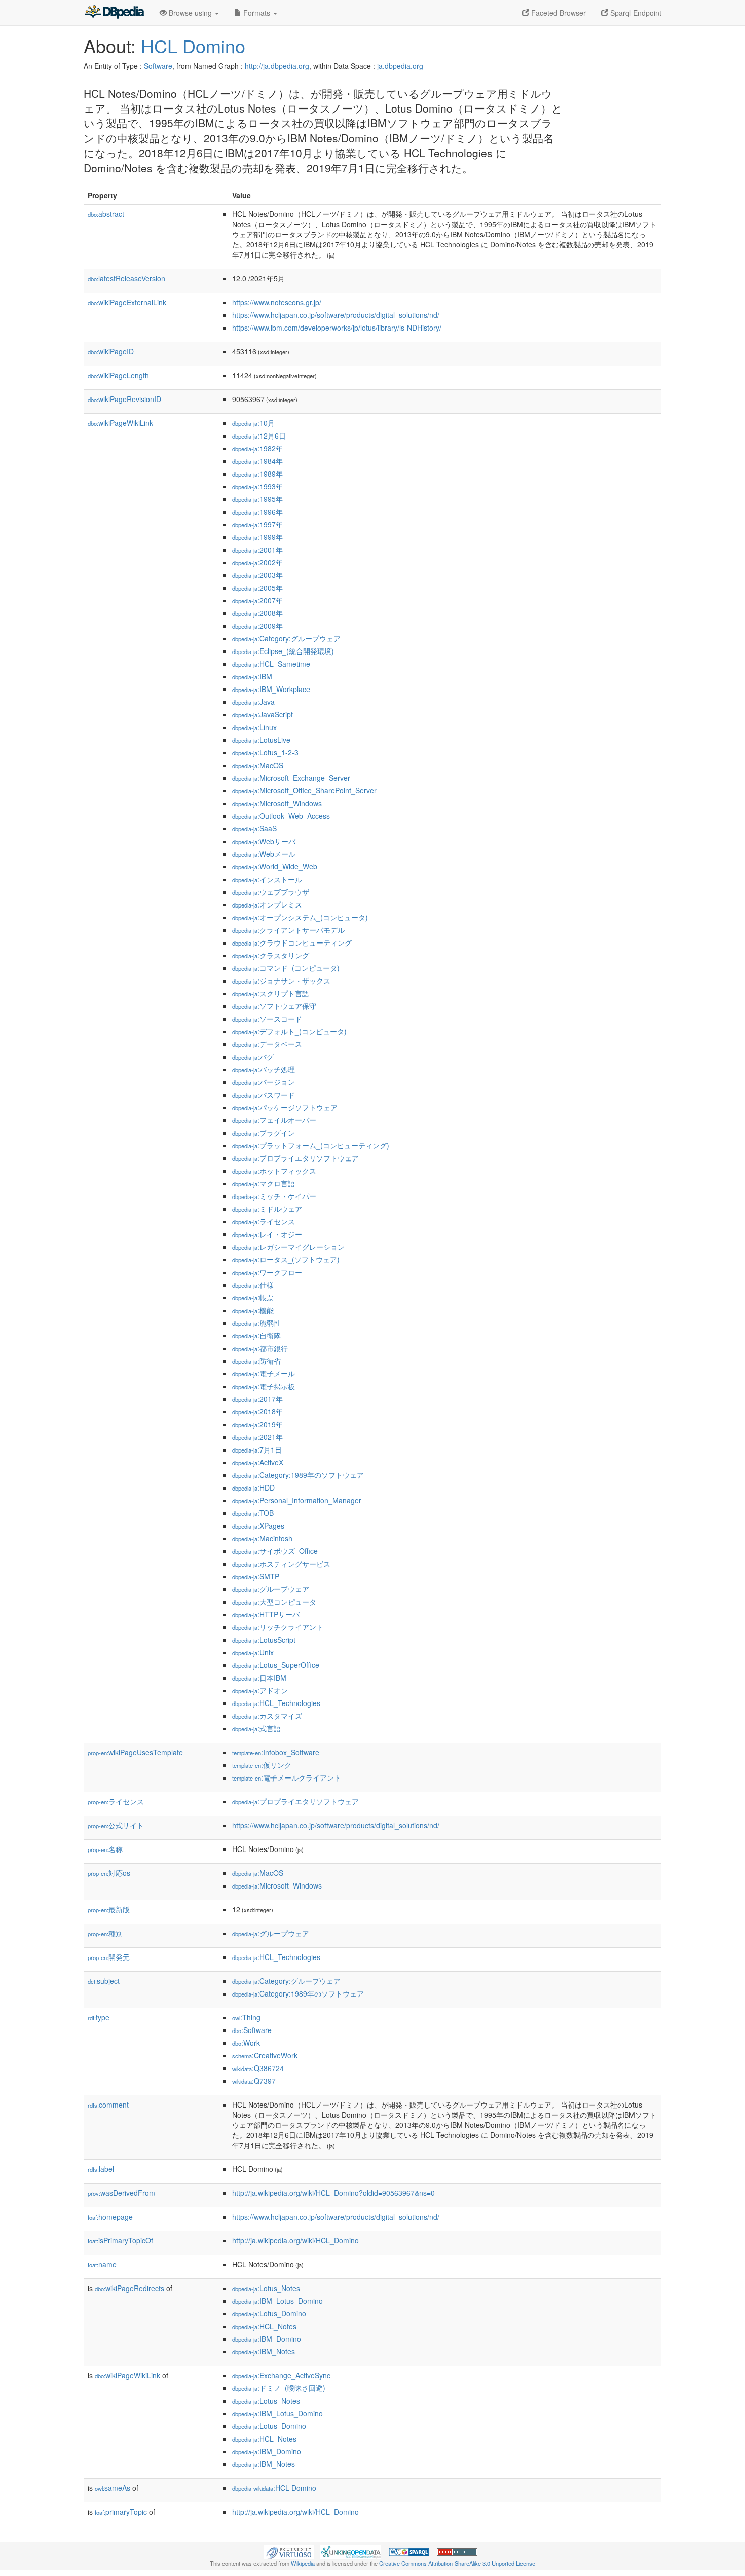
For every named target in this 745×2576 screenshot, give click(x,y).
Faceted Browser (557, 13)
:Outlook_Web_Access (281, 816)
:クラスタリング (271, 955)
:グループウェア (271, 1589)
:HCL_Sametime (271, 664)
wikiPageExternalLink (127, 302)
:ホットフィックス (274, 1171)
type (99, 2017)
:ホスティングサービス (281, 1564)
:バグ (253, 1057)
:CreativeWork (265, 2055)
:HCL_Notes (264, 2326)
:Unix (253, 1652)
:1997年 (257, 524)
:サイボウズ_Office (275, 1551)
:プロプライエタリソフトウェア (295, 1158)
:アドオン (260, 1690)
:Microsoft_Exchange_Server (291, 778)
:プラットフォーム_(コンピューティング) (311, 1145)
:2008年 (257, 613)
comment (108, 2105)
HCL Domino (193, 45)
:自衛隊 (256, 1335)
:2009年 (257, 626)
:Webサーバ (264, 841)
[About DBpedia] (114, 13)
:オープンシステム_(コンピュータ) (300, 917)
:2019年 (257, 1424)
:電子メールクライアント (287, 1777)
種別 (105, 1933)
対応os (109, 1873)
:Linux (254, 727)
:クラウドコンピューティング (292, 942)
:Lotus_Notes (266, 2288)
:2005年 (257, 588)
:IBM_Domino (267, 2339)
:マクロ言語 (264, 1183)
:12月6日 (259, 436)
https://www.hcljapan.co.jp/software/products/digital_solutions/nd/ (336, 315)
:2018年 (257, 1411)
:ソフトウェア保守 (274, 1006)
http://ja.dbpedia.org (277, 66)
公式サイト (116, 1825)
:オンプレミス (267, 904)
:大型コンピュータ (274, 1602)
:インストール (267, 879)
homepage (110, 2217)
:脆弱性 (256, 1323)
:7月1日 (257, 1449)
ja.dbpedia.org (400, 66)
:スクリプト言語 (271, 993)
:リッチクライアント (278, 1627)
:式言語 (256, 1728)
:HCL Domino (274, 2488)
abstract (106, 214)
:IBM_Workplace (271, 689)
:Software (252, 2030)
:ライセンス (264, 1221)
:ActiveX (258, 1462)
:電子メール (264, 1373)
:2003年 (257, 575)
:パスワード (264, 1095)
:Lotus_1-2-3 (265, 752)
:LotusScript (264, 1640)
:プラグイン (264, 1133)
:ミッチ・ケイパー (274, 1196)
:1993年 (257, 486)
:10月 (253, 423)
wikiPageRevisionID (124, 399)
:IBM (252, 676)
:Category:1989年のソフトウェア (298, 1475)
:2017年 (257, 1399)
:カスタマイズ (267, 1716)
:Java (253, 702)
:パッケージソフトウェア (285, 1107)
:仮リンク (262, 1765)
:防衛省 (256, 1361)
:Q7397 (254, 2081)
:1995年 (257, 499)
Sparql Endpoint (635, 13)
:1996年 (257, 512)
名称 (105, 1849)
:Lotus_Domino (269, 2313)
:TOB (253, 1513)
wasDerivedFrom (121, 2193)
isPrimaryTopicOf (120, 2240)
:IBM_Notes (264, 2351)
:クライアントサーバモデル (288, 930)
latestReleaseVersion (126, 278)
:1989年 (257, 474)
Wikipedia (303, 2563)
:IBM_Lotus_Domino (277, 2301)
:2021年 (257, 1437)
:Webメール (264, 854)
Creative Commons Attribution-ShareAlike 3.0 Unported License (457, 2563)
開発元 (109, 1957)
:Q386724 (258, 2068)
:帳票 (253, 1297)
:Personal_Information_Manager (297, 1500)
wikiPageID (111, 351)
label (101, 2169)
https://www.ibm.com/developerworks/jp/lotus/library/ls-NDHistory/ (337, 328)
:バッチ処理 (264, 1069)
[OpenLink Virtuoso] (289, 2551)
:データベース (267, 1044)
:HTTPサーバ (266, 1614)
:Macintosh (262, 1538)
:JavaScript (263, 714)
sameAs (113, 2488)
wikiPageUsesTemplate (135, 1752)
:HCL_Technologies (276, 1703)
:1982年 (257, 448)
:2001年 (257, 550)
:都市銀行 (260, 1348)
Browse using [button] (190, 13)
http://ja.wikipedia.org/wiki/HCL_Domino (295, 2240)
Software (158, 66)
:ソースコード (267, 1019)
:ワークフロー (267, 1272)
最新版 (109, 1909)
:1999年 (257, 537)
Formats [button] (257, 13)
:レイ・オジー (267, 1234)
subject (104, 1981)
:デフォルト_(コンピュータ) (289, 1031)
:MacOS (258, 765)
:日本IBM (259, 1678)
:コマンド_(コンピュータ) (286, 968)
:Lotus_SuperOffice (276, 1665)
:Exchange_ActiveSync (281, 2375)
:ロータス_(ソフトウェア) (286, 1259)
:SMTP (256, 1576)
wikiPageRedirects (129, 2288)
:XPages (258, 1526)
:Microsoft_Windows (277, 803)
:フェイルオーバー (274, 1120)
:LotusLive (261, 740)
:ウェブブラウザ (271, 892)
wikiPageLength (118, 375)
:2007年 (257, 600)
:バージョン (264, 1082)
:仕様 (253, 1285)
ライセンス (116, 1801)
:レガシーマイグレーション (288, 1247)
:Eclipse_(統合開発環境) (283, 651)
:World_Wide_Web (275, 866)
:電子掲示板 (264, 1386)
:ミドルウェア (267, 1209)
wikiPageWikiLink (120, 423)
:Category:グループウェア (286, 638)
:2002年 (257, 562)
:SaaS (254, 828)
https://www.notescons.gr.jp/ (277, 302)
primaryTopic (121, 2512)
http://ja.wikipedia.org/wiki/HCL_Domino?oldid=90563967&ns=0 (333, 2193)
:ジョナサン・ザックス (281, 981)
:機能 (253, 1310)
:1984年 (257, 461)
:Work (246, 2043)
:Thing (246, 2017)
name (102, 2264)
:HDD (253, 1487)
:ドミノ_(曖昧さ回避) (279, 2388)
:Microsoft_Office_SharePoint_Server (304, 790)
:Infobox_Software (276, 1752)
